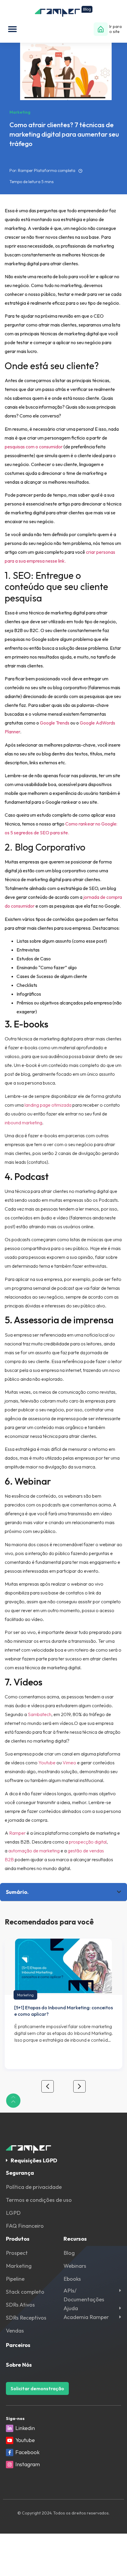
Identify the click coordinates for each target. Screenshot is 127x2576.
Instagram (28, 2464)
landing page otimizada (48, 1105)
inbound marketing (23, 1123)
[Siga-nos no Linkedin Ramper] (10, 2428)
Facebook (27, 2452)
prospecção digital (88, 1842)
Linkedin (25, 2428)
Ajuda (71, 2308)
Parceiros (18, 2345)
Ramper (17, 1833)
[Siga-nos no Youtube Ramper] (10, 2440)
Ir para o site (115, 29)
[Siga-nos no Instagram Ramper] (10, 2465)
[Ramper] (64, 11)
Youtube (47, 1763)
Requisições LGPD (34, 2160)
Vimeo (70, 1763)
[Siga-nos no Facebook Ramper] (10, 2452)
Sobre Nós (19, 2365)
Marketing (25, 1995)
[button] (12, 29)
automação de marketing (34, 1851)
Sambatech (40, 1714)
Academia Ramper (86, 2317)
